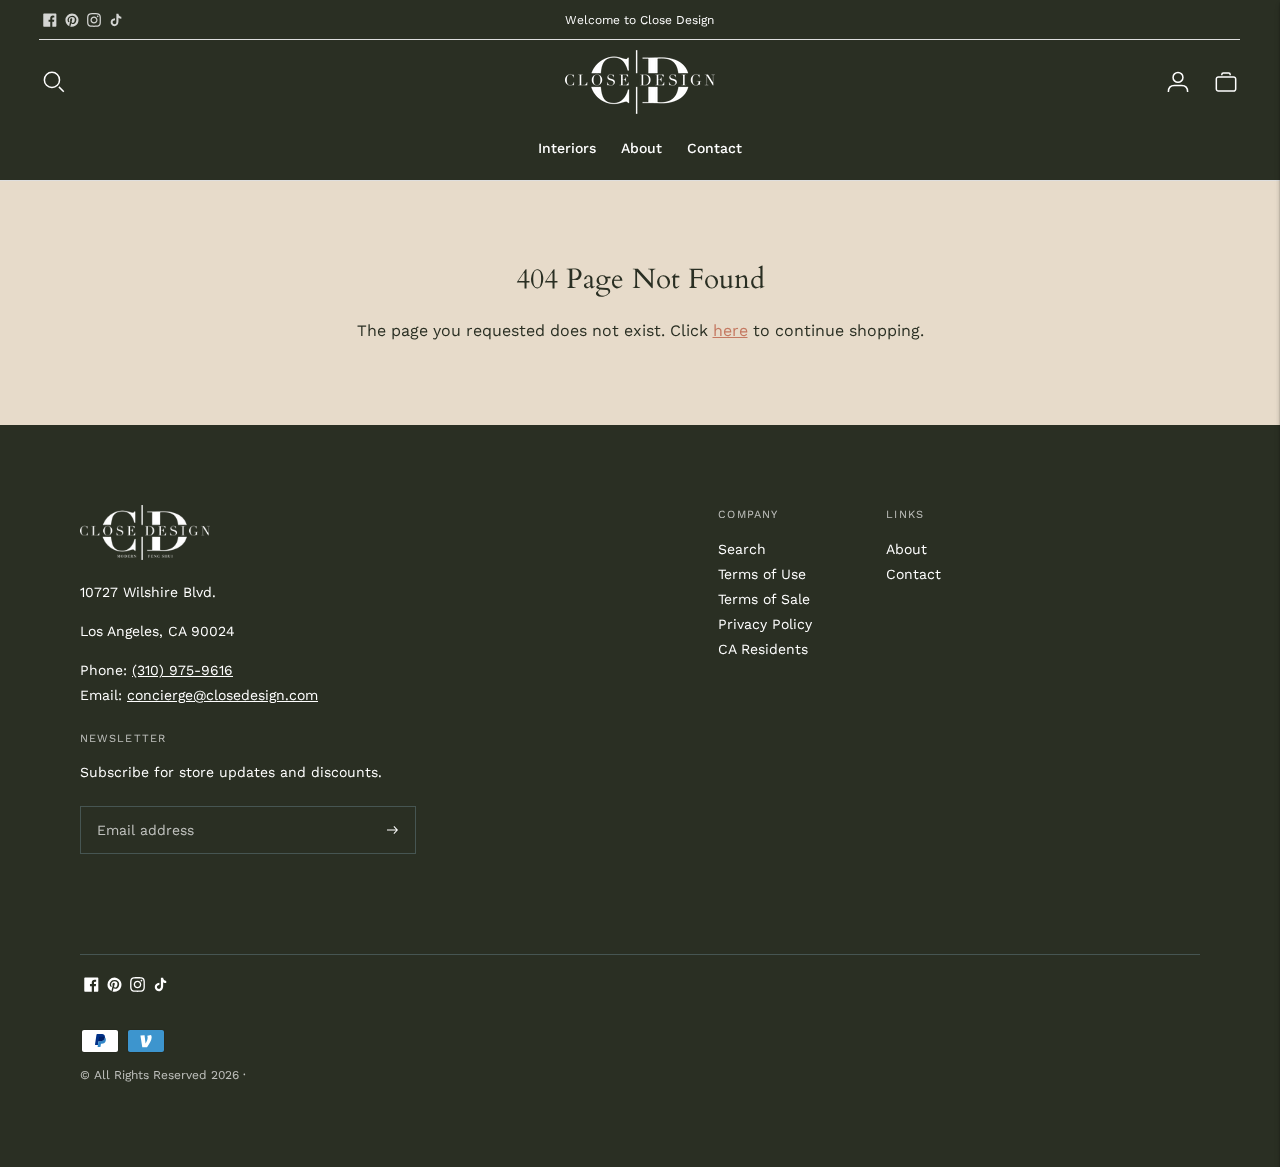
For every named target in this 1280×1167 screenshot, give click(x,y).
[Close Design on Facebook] (50, 20)
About (641, 148)
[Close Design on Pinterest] (72, 20)
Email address (142, 806)
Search (742, 549)
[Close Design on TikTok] (116, 20)
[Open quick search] (302, 82)
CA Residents (763, 649)
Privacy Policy (765, 624)
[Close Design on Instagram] (94, 20)
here (730, 330)
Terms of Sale (764, 599)
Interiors (567, 148)
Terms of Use (762, 574)
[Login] (1178, 82)
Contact (714, 148)
